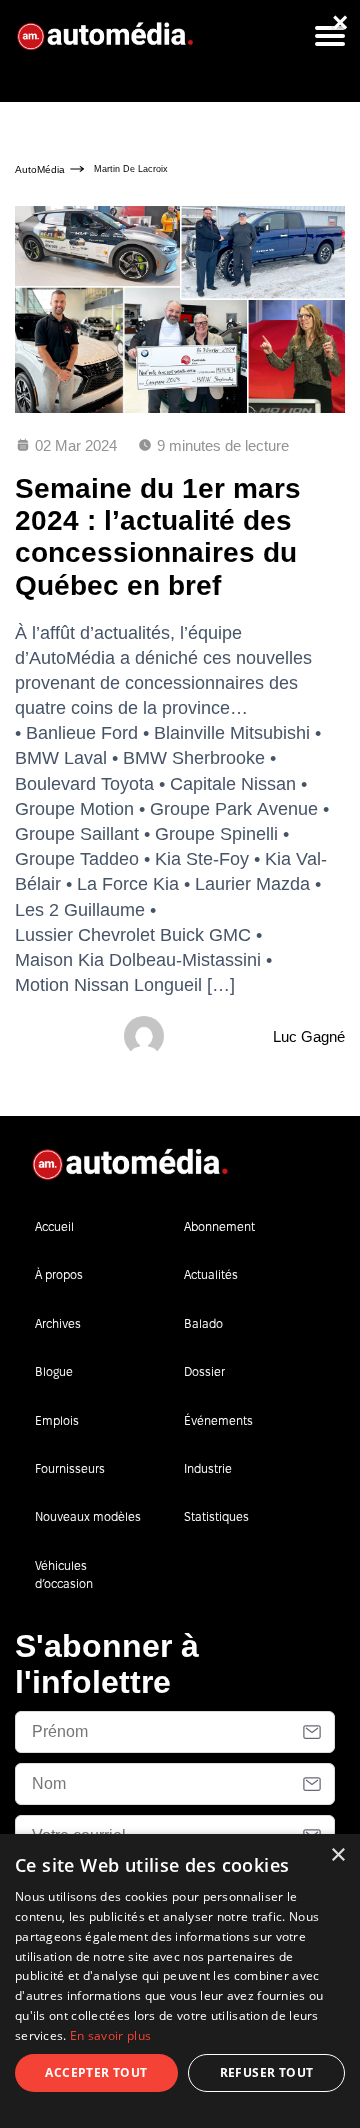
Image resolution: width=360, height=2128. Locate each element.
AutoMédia (40, 169)
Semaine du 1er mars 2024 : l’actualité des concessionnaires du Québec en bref (158, 537)
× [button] (337, 1855)
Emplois (57, 1420)
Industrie (208, 1468)
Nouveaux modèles (88, 1516)
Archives (58, 1323)
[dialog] (180, 1981)
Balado (203, 1323)
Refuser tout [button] (267, 2072)
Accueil (54, 1226)
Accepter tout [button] (96, 2072)
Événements (218, 1420)
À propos (59, 1274)
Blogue (54, 1371)
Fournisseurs (70, 1468)
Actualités (211, 1274)
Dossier (204, 1371)
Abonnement (219, 1226)
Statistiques (216, 1516)
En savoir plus (110, 2035)
